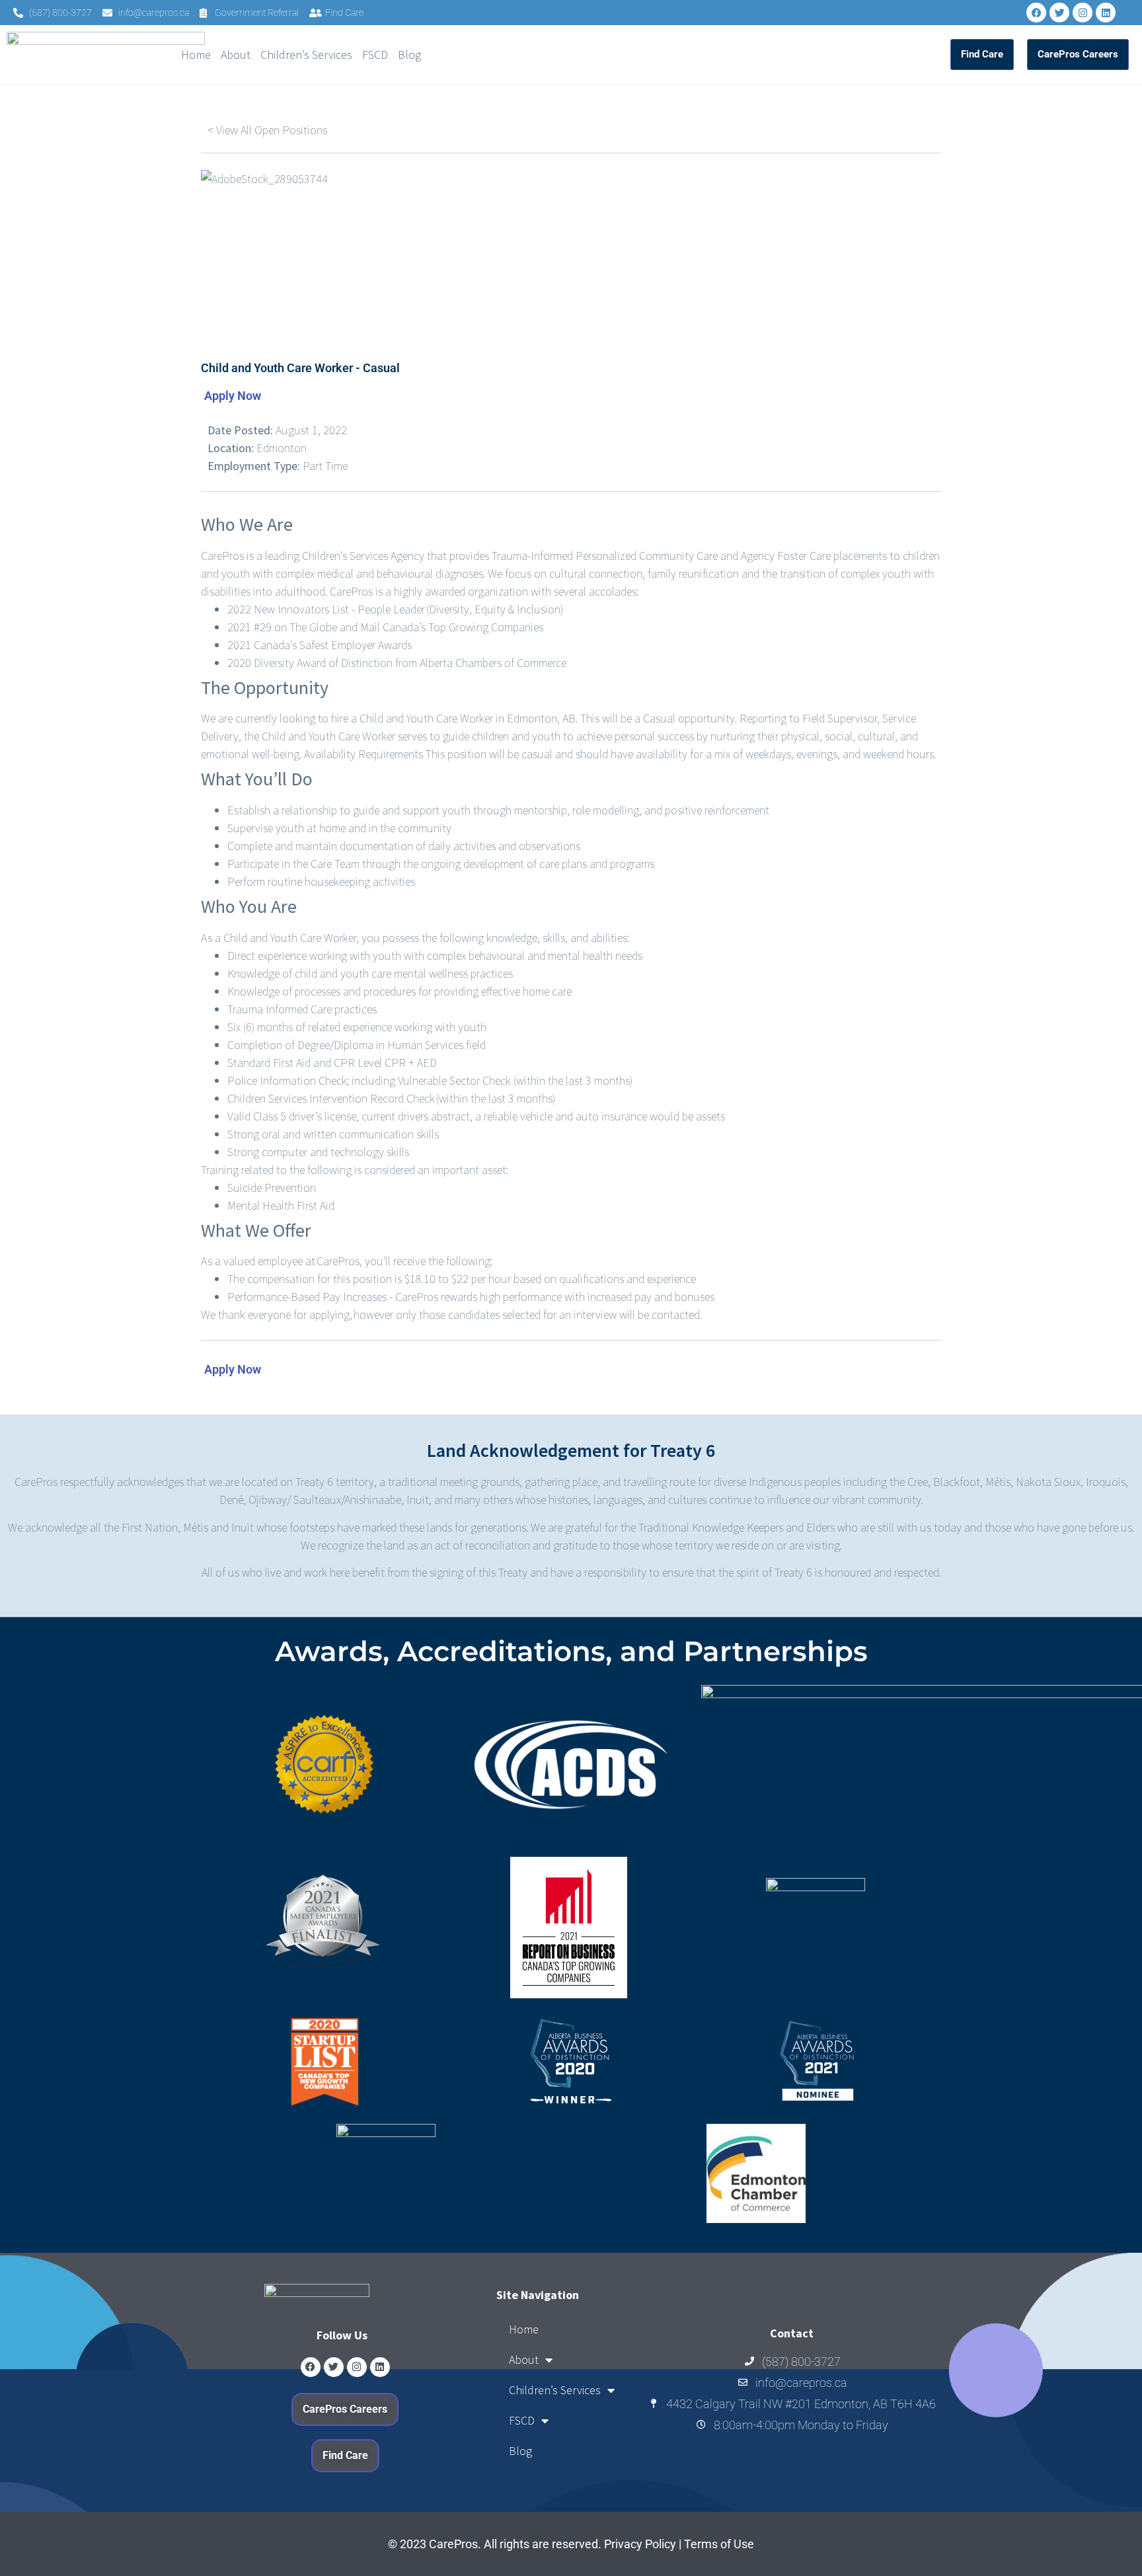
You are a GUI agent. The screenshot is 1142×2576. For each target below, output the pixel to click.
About (236, 55)
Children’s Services (306, 55)
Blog (409, 55)
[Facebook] (1036, 13)
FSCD (375, 55)
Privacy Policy (640, 2544)
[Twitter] (1059, 13)
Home (196, 55)
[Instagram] (1083, 13)
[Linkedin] (1106, 13)
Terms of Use (719, 2544)
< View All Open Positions (267, 130)
